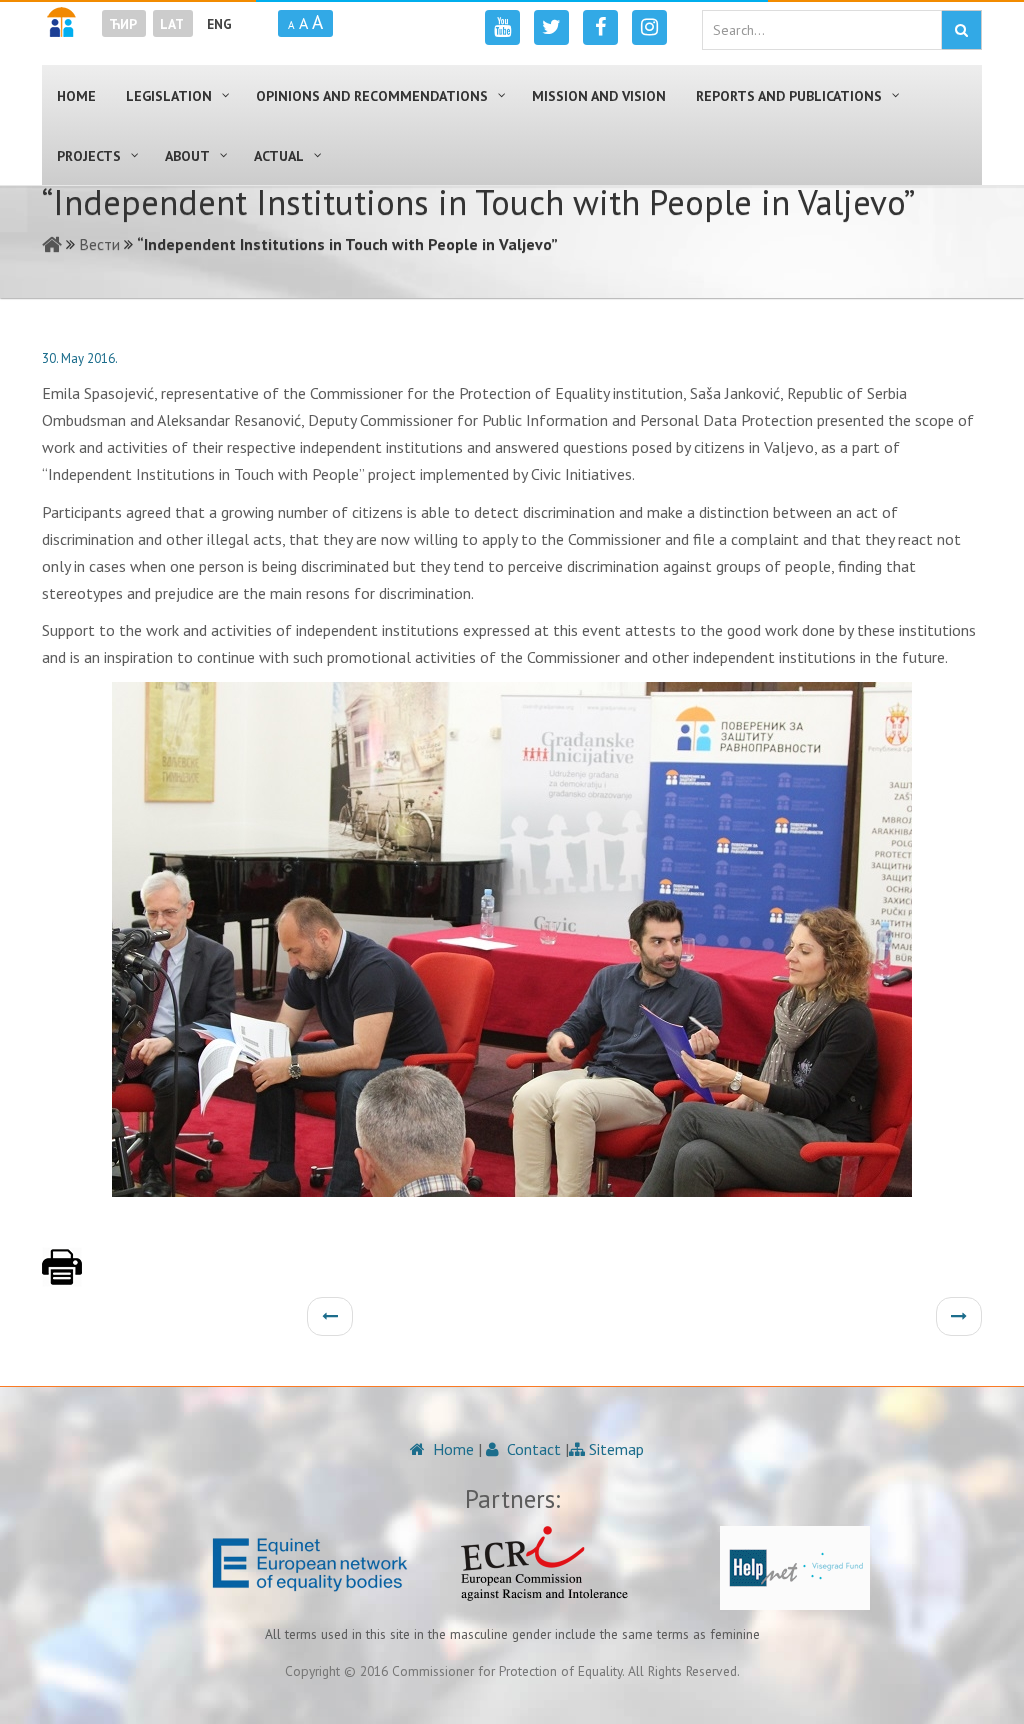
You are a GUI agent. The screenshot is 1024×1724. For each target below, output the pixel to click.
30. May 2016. (80, 358)
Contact (532, 1449)
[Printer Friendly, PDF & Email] (62, 1277)
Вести (99, 244)
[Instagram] (649, 27)
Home (451, 1449)
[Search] (961, 30)
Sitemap (614, 1449)
